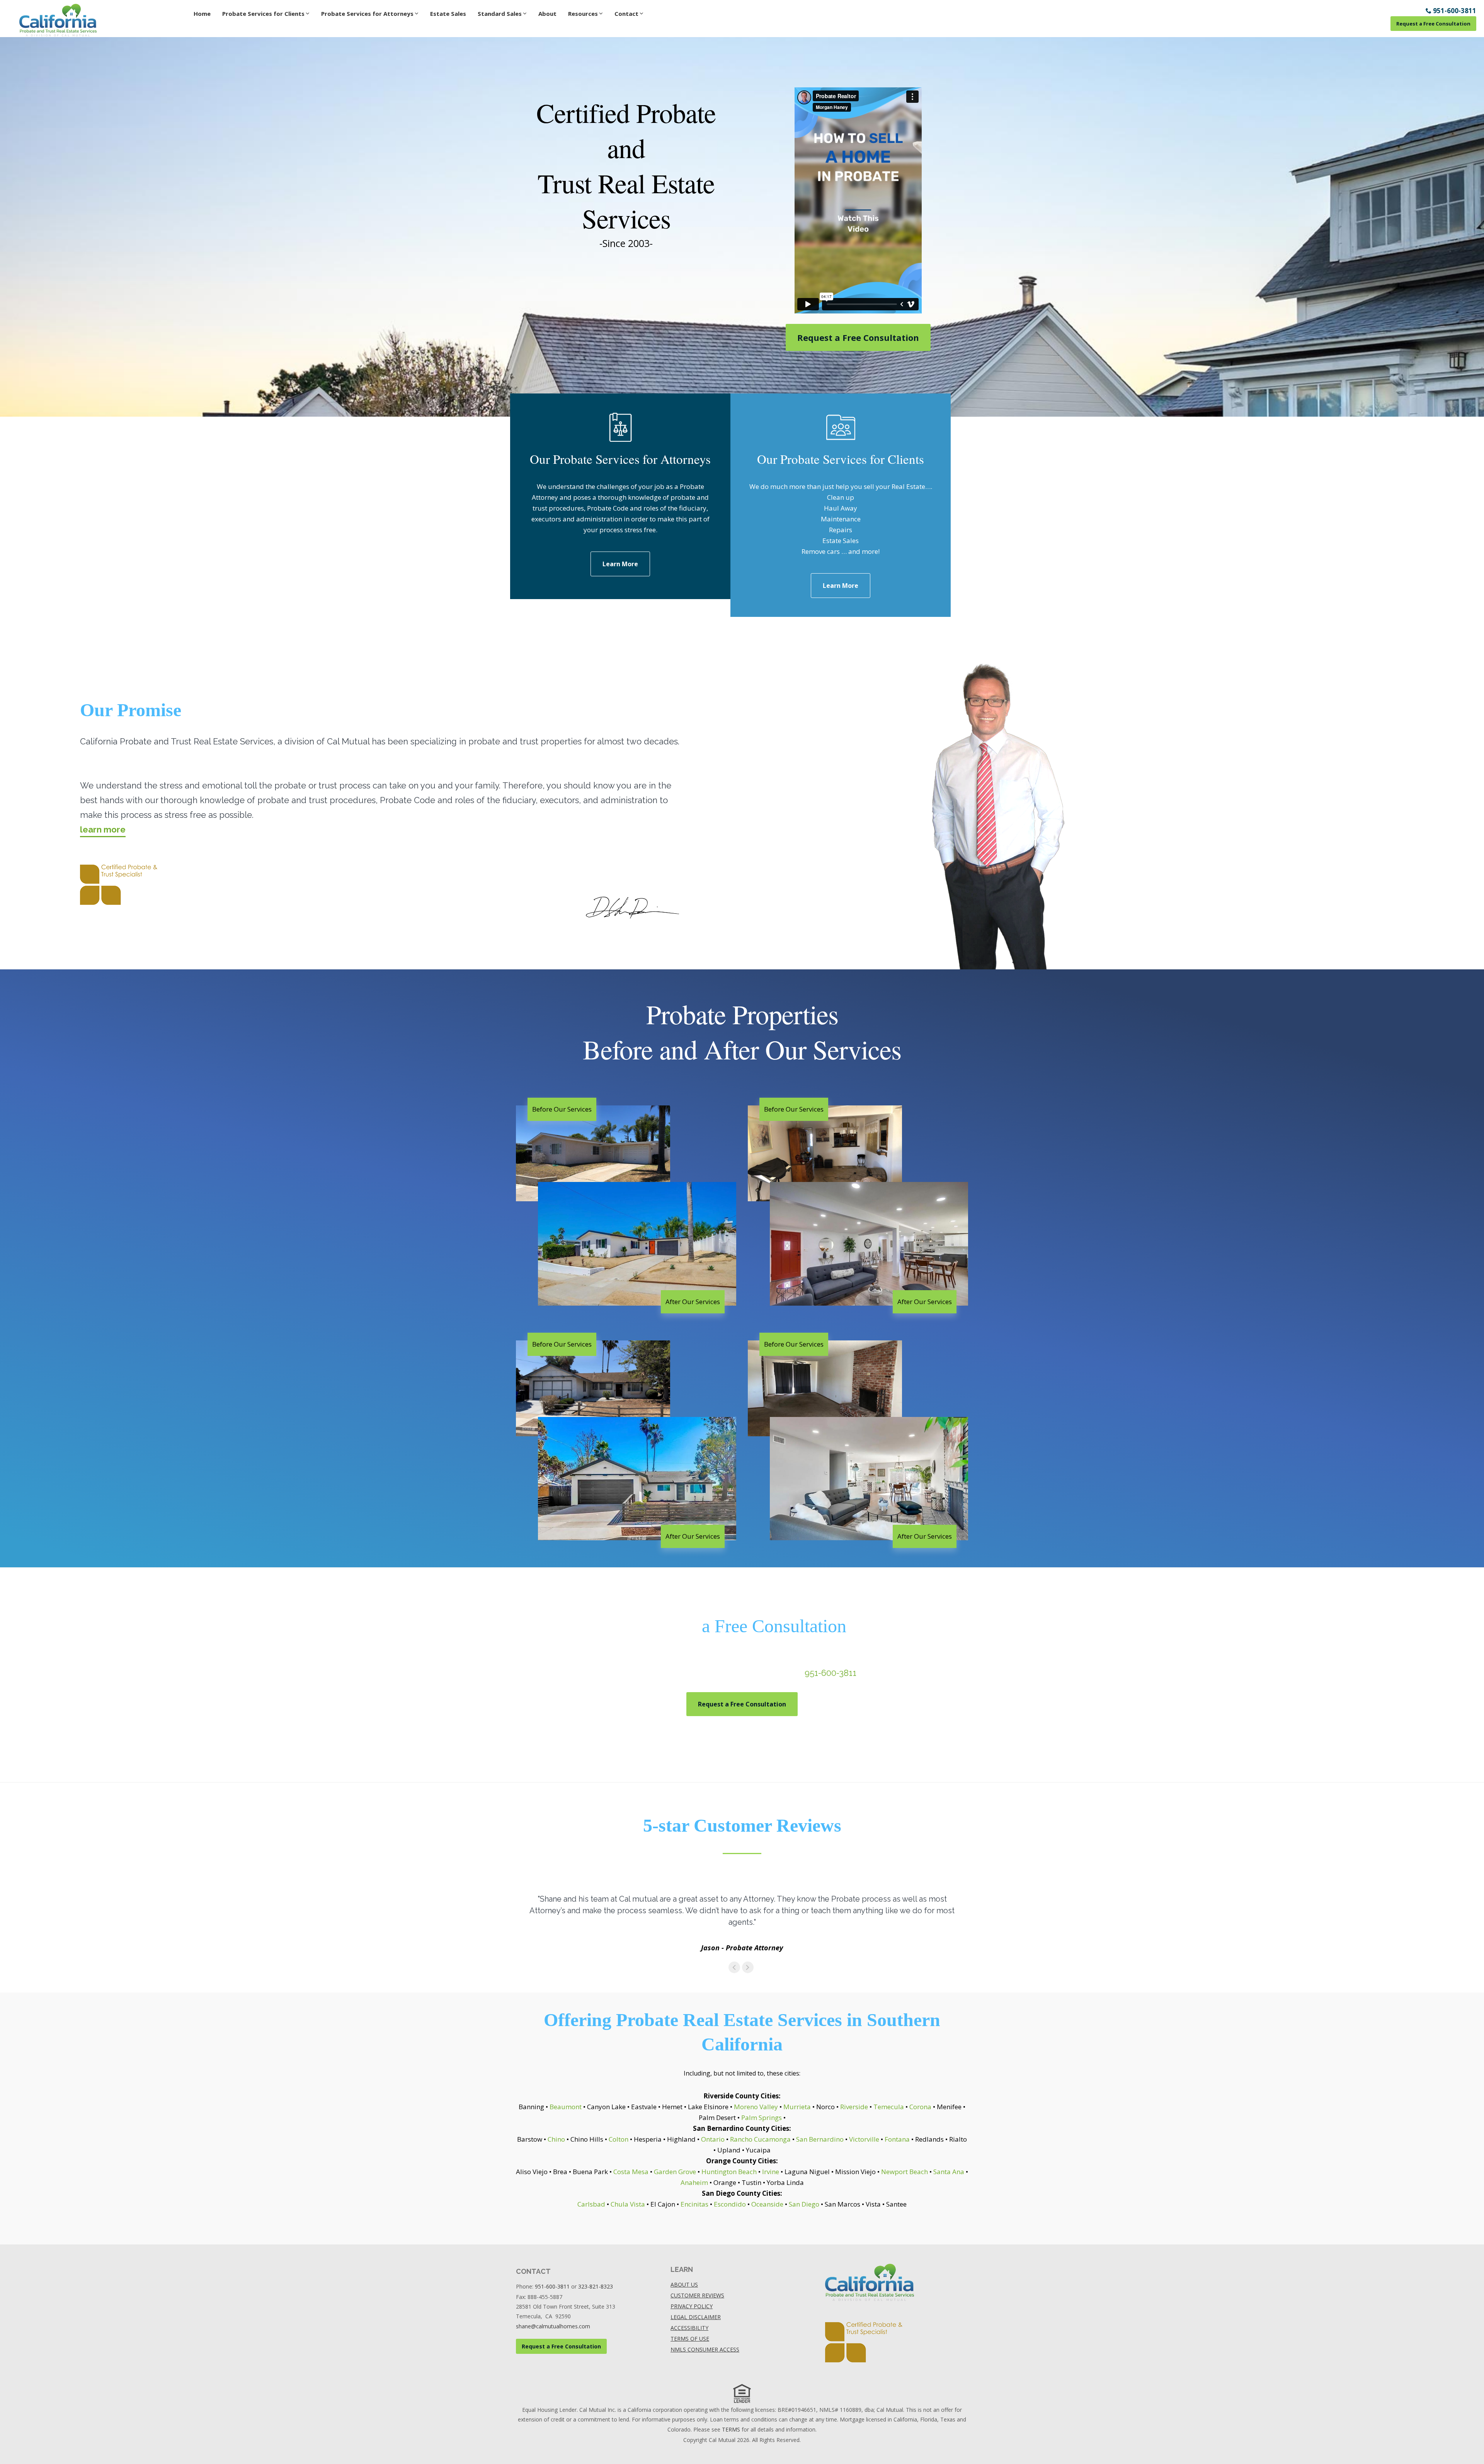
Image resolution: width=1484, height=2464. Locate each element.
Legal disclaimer (696, 2317)
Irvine (771, 2172)
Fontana (897, 2139)
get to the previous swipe (734, 1967)
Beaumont (566, 2107)
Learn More (620, 564)
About (547, 14)
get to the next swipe (748, 1967)
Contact (626, 14)
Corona (920, 2107)
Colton (619, 2139)
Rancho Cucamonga (760, 2139)
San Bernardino (820, 2139)
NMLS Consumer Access (705, 2349)
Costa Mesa (631, 2172)
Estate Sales (448, 14)
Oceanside (767, 2204)
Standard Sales (500, 14)
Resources (583, 14)
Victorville (864, 2139)
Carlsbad (591, 2204)
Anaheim (694, 2182)
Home (202, 14)
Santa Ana (949, 2172)
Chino (556, 2139)
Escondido (730, 2204)
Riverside (854, 2107)
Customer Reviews (697, 2295)
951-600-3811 (830, 1673)
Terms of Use (690, 2339)
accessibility (689, 2328)
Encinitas (694, 2204)
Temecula (889, 2107)
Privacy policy (692, 2306)
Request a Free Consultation (1433, 24)
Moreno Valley (756, 2107)
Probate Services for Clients (263, 14)
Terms (731, 2429)
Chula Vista (628, 2204)
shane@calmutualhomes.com (553, 2326)
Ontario (713, 2139)
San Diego (804, 2204)
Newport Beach (905, 2172)
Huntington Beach (729, 2172)
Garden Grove (675, 2172)
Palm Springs (762, 2117)
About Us (684, 2284)
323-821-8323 (596, 2286)
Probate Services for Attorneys (367, 14)
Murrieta (797, 2107)
